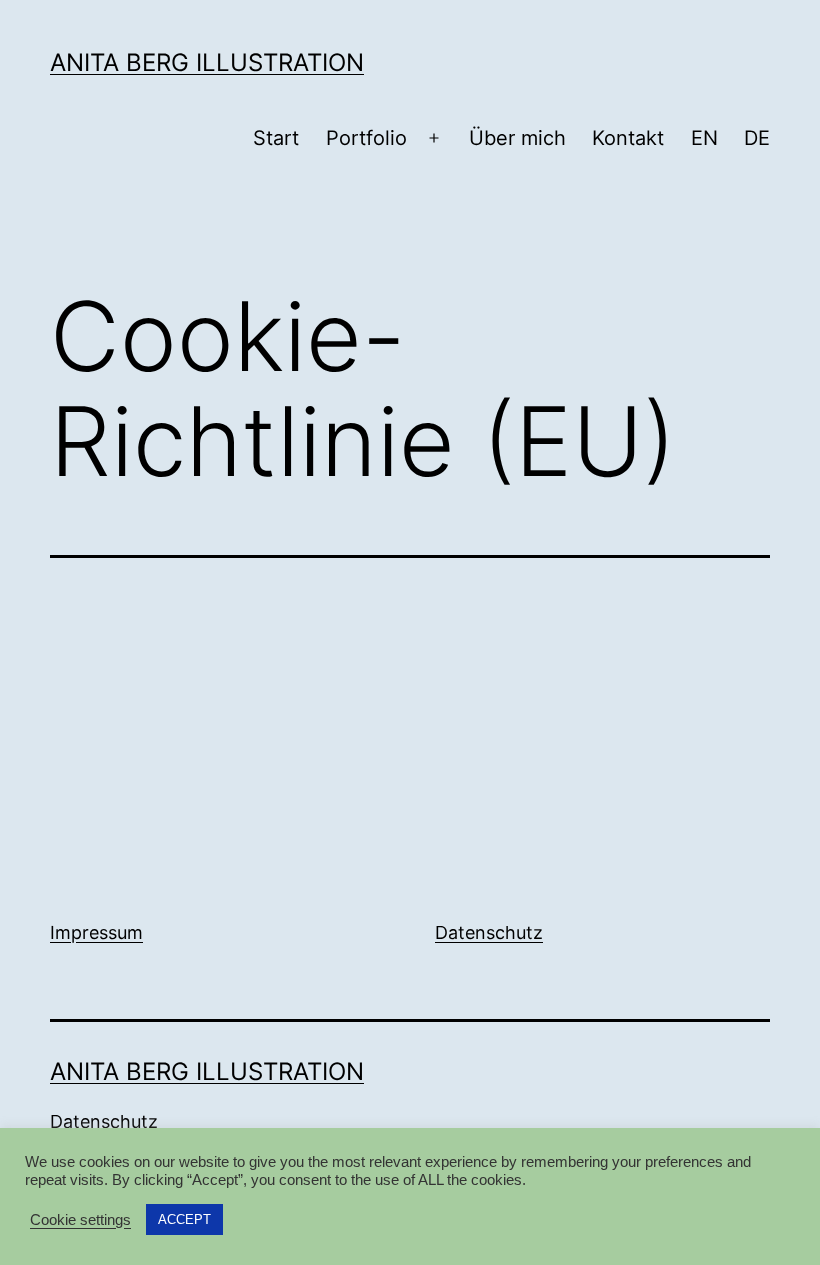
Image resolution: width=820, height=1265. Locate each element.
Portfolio (366, 138)
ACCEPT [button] (184, 1219)
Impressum (96, 932)
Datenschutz (489, 932)
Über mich (517, 138)
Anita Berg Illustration (207, 62)
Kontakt (628, 138)
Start (276, 138)
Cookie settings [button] (80, 1220)
